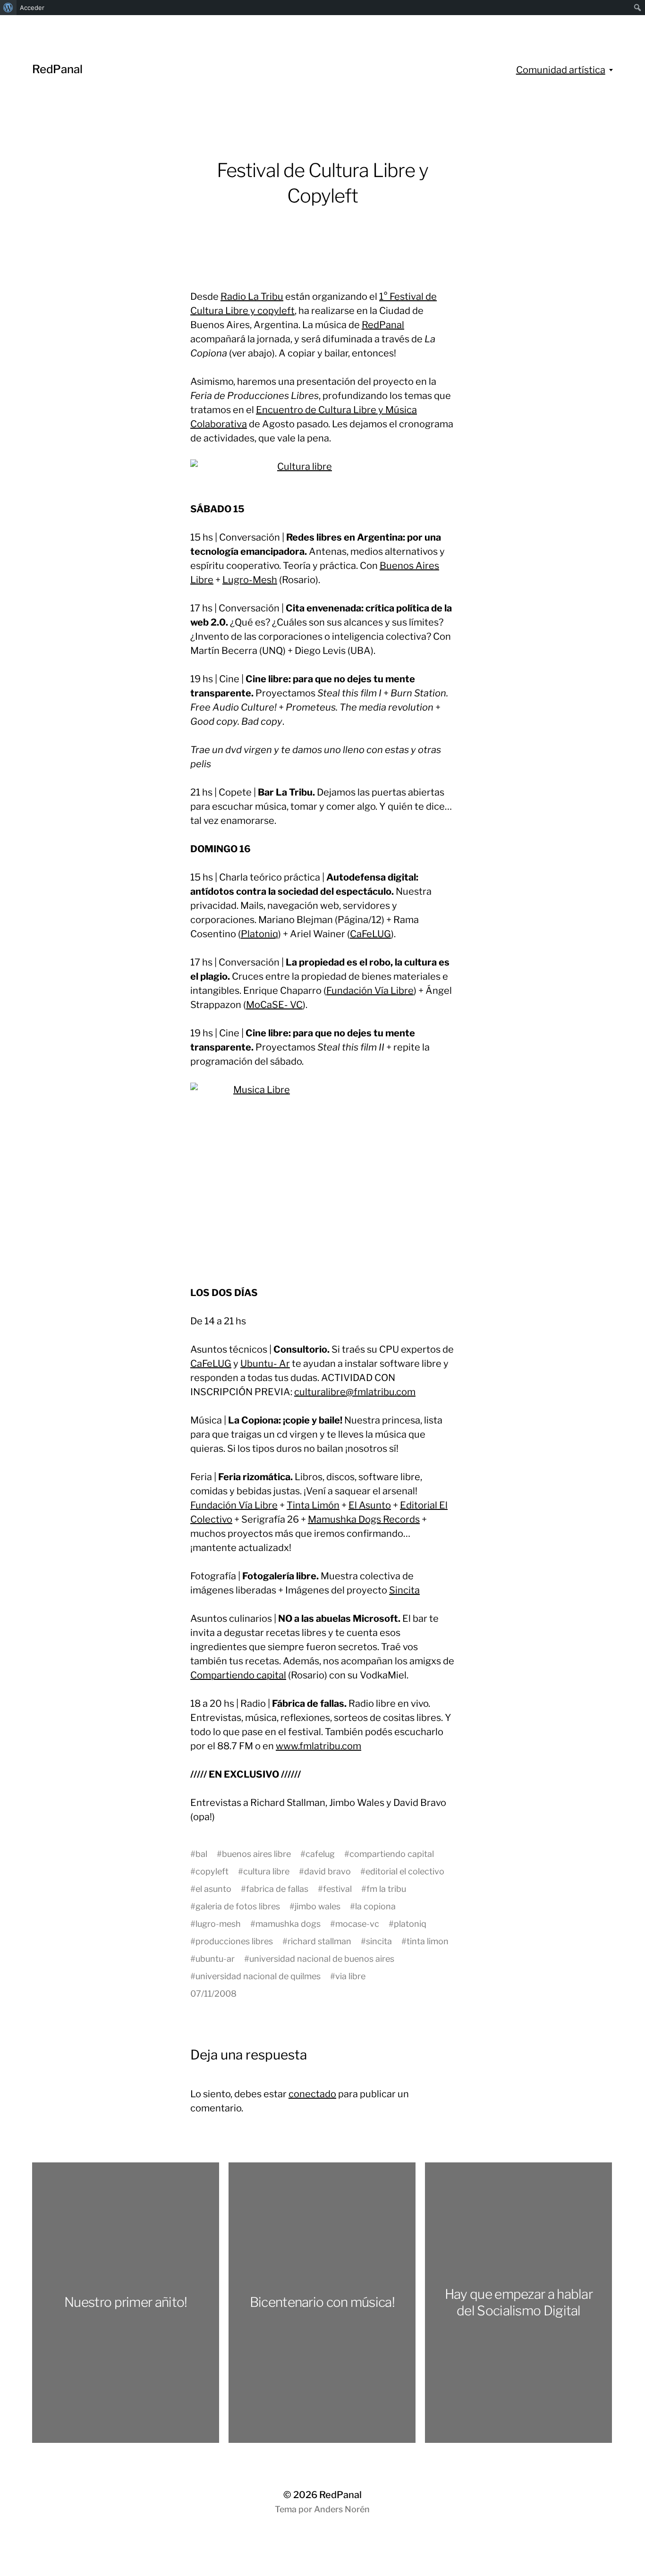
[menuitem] (8, 8)
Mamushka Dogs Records (364, 1519)
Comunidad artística (561, 70)
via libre (350, 1976)
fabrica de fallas (277, 1889)
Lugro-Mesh (250, 580)
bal (201, 1854)
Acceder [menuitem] (32, 8)
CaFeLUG (370, 934)
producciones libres (234, 1941)
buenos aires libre (256, 1854)
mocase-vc (357, 1924)
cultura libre (266, 1871)
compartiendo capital (392, 1854)
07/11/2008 (213, 1994)
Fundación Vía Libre (370, 991)
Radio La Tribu (252, 297)
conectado (312, 2094)
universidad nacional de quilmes (258, 1976)
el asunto (213, 1889)
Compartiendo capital (238, 1675)
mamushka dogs (288, 1924)
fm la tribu (386, 1889)
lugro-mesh (218, 1924)
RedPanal (57, 69)
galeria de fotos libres (238, 1906)
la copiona (375, 1906)
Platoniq (259, 934)
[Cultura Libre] (322, 474)
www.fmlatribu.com (318, 1746)
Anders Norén (342, 2509)
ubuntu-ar (215, 1959)
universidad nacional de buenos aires (322, 1959)
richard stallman (319, 1941)
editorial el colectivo (405, 1871)
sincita (379, 1941)
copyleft (212, 1871)
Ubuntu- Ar (265, 1364)
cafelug (320, 1854)
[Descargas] (322, 1177)
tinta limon (428, 1941)
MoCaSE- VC (274, 1005)
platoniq (410, 1924)
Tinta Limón (313, 1505)
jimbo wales (318, 1906)
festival (337, 1889)
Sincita (404, 1590)
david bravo (327, 1871)
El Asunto (370, 1505)
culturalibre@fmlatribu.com (355, 1392)
